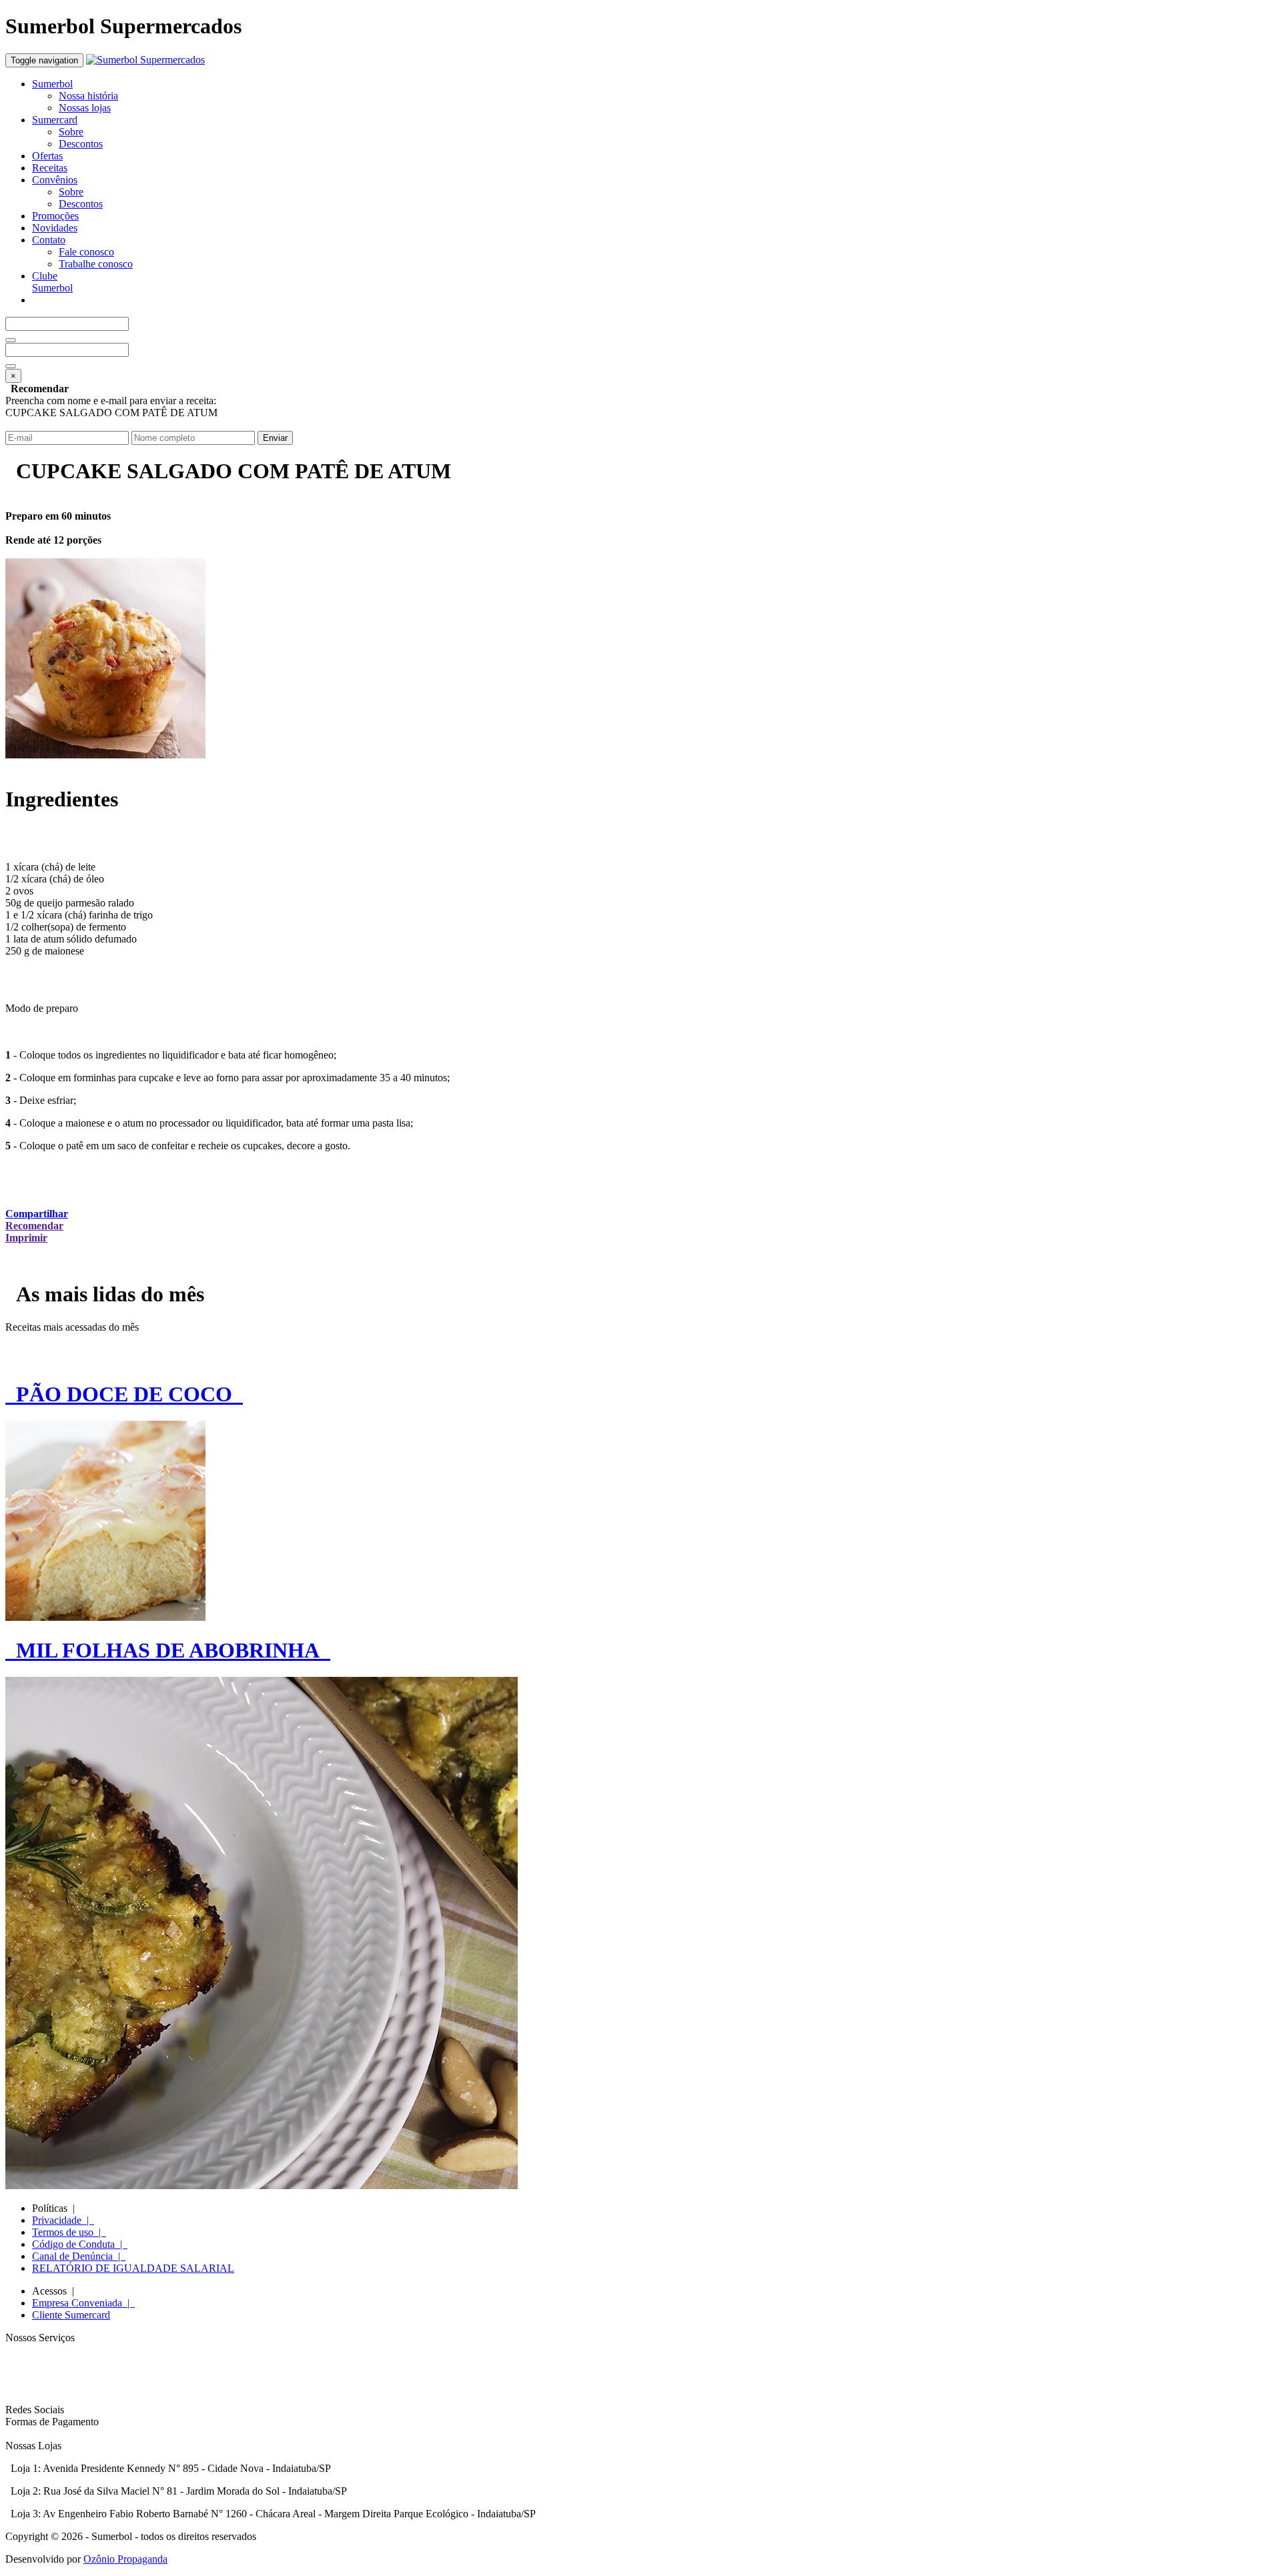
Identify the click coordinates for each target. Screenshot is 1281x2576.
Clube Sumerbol (52, 282)
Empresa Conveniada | (83, 2303)
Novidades (55, 228)
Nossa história (88, 96)
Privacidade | (63, 2220)
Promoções (55, 216)
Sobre (71, 132)
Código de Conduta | (80, 2244)
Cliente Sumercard (71, 2315)
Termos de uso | (69, 2232)
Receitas (50, 168)
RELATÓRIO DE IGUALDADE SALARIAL (133, 2268)
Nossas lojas (85, 108)
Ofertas (47, 156)
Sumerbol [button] (52, 84)
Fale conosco (86, 252)
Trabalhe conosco (96, 264)
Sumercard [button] (55, 120)
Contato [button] (49, 240)
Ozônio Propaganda (125, 2559)
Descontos (81, 144)
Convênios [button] (55, 180)
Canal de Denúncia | (79, 2256)
